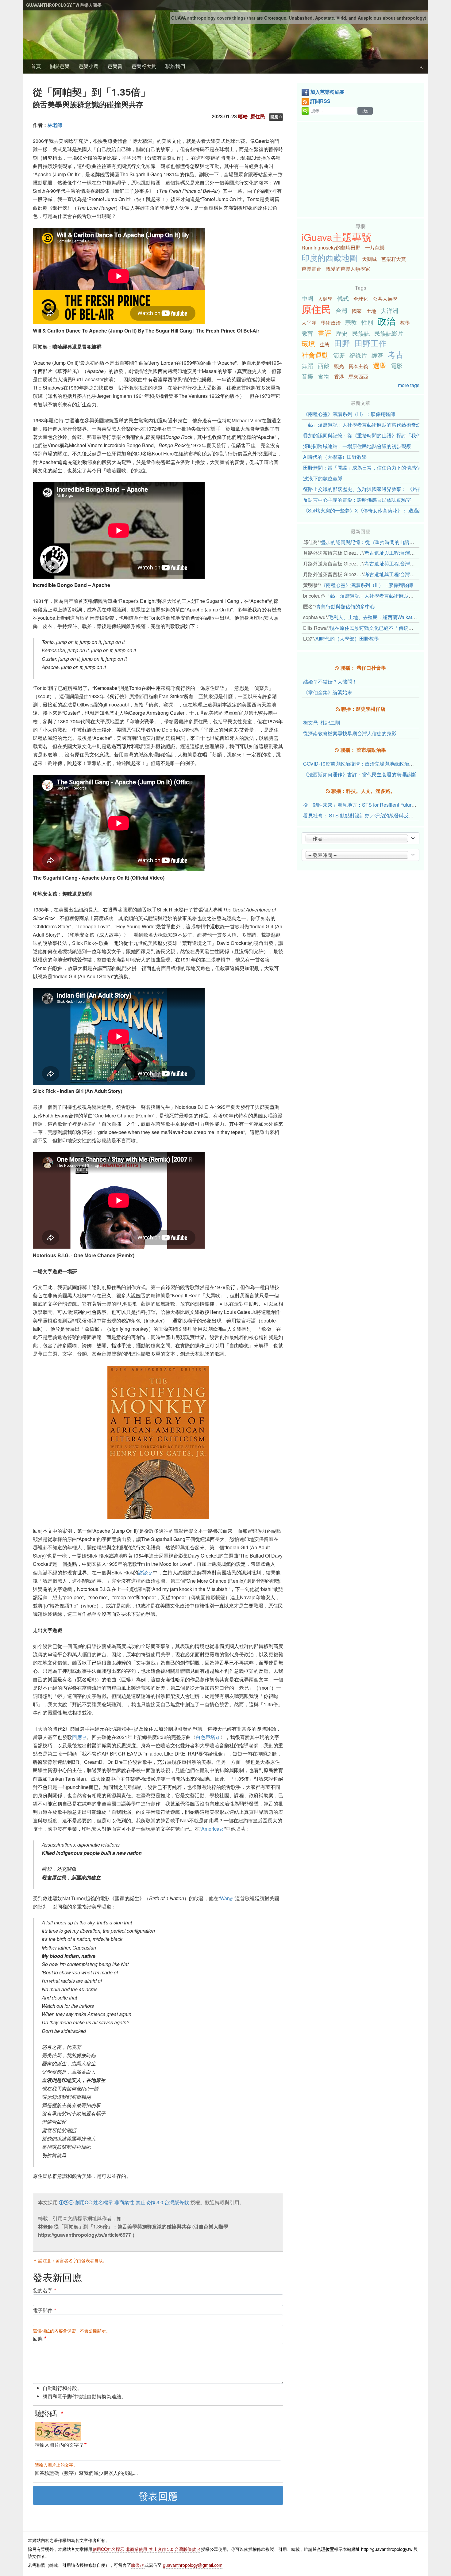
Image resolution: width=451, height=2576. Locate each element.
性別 (367, 322)
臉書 (135, 2565)
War (224, 1898)
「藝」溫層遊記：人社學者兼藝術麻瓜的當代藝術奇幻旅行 (367, 425)
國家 (357, 311)
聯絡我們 (175, 66)
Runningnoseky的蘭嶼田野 (331, 247)
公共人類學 (385, 299)
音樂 (307, 376)
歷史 (342, 333)
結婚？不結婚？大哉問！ (330, 681)
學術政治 (331, 323)
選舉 (380, 365)
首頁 (36, 66)
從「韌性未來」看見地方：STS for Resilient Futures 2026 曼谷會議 (376, 805)
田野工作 (371, 343)
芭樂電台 (311, 269)
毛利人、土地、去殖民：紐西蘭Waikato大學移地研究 (386, 617)
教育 (307, 333)
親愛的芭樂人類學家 (348, 269)
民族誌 (361, 333)
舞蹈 (307, 365)
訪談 (143, 1572)
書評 (325, 333)
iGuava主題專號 (337, 237)
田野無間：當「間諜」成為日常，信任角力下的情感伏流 (364, 468)
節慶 (339, 355)
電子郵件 (43, 2310)
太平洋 (309, 323)
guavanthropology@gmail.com (193, 2565)
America (210, 1829)
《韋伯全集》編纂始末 (328, 692)
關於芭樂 (60, 66)
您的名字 (43, 2290)
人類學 (325, 299)
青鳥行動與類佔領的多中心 (345, 606)
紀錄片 (358, 355)
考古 (396, 354)
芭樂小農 (89, 66)
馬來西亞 (358, 377)
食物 (324, 376)
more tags (409, 385)
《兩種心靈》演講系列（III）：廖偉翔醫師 (349, 414)
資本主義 (358, 366)
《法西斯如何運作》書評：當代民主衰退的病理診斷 (360, 774)
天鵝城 (369, 259)
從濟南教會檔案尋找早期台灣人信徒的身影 (350, 733)
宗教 (351, 322)
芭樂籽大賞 (144, 66)
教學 (405, 323)
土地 (371, 311)
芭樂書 (115, 66)
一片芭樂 (375, 247)
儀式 (343, 298)
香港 (339, 377)
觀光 (339, 366)
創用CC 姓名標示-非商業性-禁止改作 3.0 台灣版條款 (131, 2202)
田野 (342, 343)
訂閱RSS (320, 101)
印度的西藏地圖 (330, 257)
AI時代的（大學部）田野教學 (335, 457)
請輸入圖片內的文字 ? (59, 2445)
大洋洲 (389, 310)
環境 (308, 343)
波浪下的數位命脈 (323, 478)
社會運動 (315, 355)
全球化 (361, 299)
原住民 (316, 309)
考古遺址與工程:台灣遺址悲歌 (397, 553)
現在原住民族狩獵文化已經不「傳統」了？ (376, 628)
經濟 (377, 355)
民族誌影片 (389, 333)
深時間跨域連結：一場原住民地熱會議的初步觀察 (357, 446)
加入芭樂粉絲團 (327, 92)
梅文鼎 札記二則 (322, 723)
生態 (325, 344)
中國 (307, 298)
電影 (397, 365)
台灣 (341, 310)
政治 (387, 321)
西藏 (324, 365)
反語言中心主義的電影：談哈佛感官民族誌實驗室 (357, 500)
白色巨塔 (206, 1737)
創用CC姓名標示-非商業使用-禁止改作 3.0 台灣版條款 (144, 2549)
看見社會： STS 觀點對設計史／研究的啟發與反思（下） (366, 815)
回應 (77, 1737)
